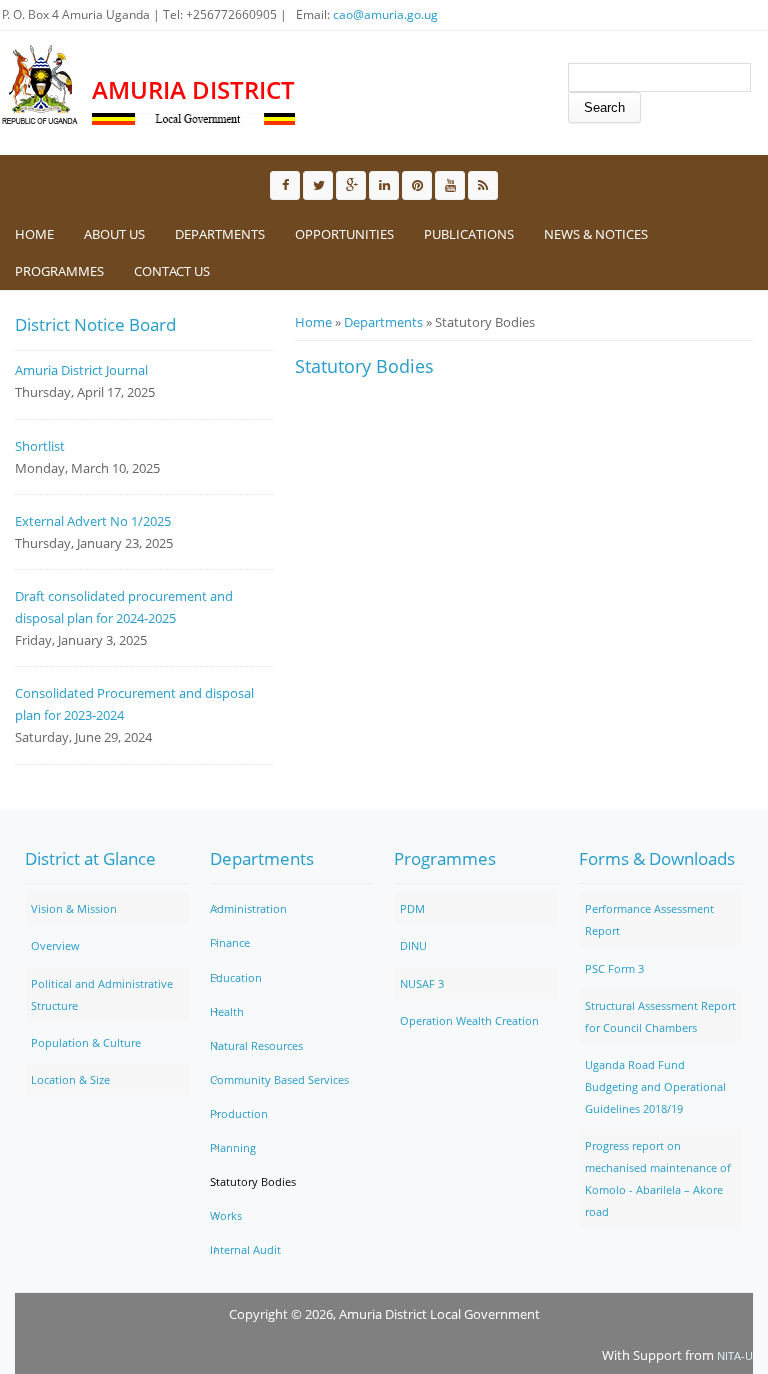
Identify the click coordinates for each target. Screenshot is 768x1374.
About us (114, 234)
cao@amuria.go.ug (385, 14)
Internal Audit (245, 1249)
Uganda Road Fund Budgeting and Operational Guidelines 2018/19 (655, 1086)
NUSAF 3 (422, 983)
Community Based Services (279, 1079)
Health (227, 1011)
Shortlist (40, 446)
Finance (230, 942)
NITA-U (735, 1355)
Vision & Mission (74, 908)
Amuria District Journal (81, 370)
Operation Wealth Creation (469, 1020)
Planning (233, 1147)
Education (236, 977)
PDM (412, 908)
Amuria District (193, 89)
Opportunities (344, 234)
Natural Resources (256, 1045)
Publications (469, 234)
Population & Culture (86, 1042)
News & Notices (596, 234)
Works (226, 1215)
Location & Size (70, 1079)
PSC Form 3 (614, 968)
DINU (413, 945)
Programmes (59, 271)
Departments (220, 234)
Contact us (172, 271)
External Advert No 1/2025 (93, 521)
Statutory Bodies (253, 1181)
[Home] (41, 85)
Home (34, 234)
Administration (248, 908)
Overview (55, 945)
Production (239, 1113)
